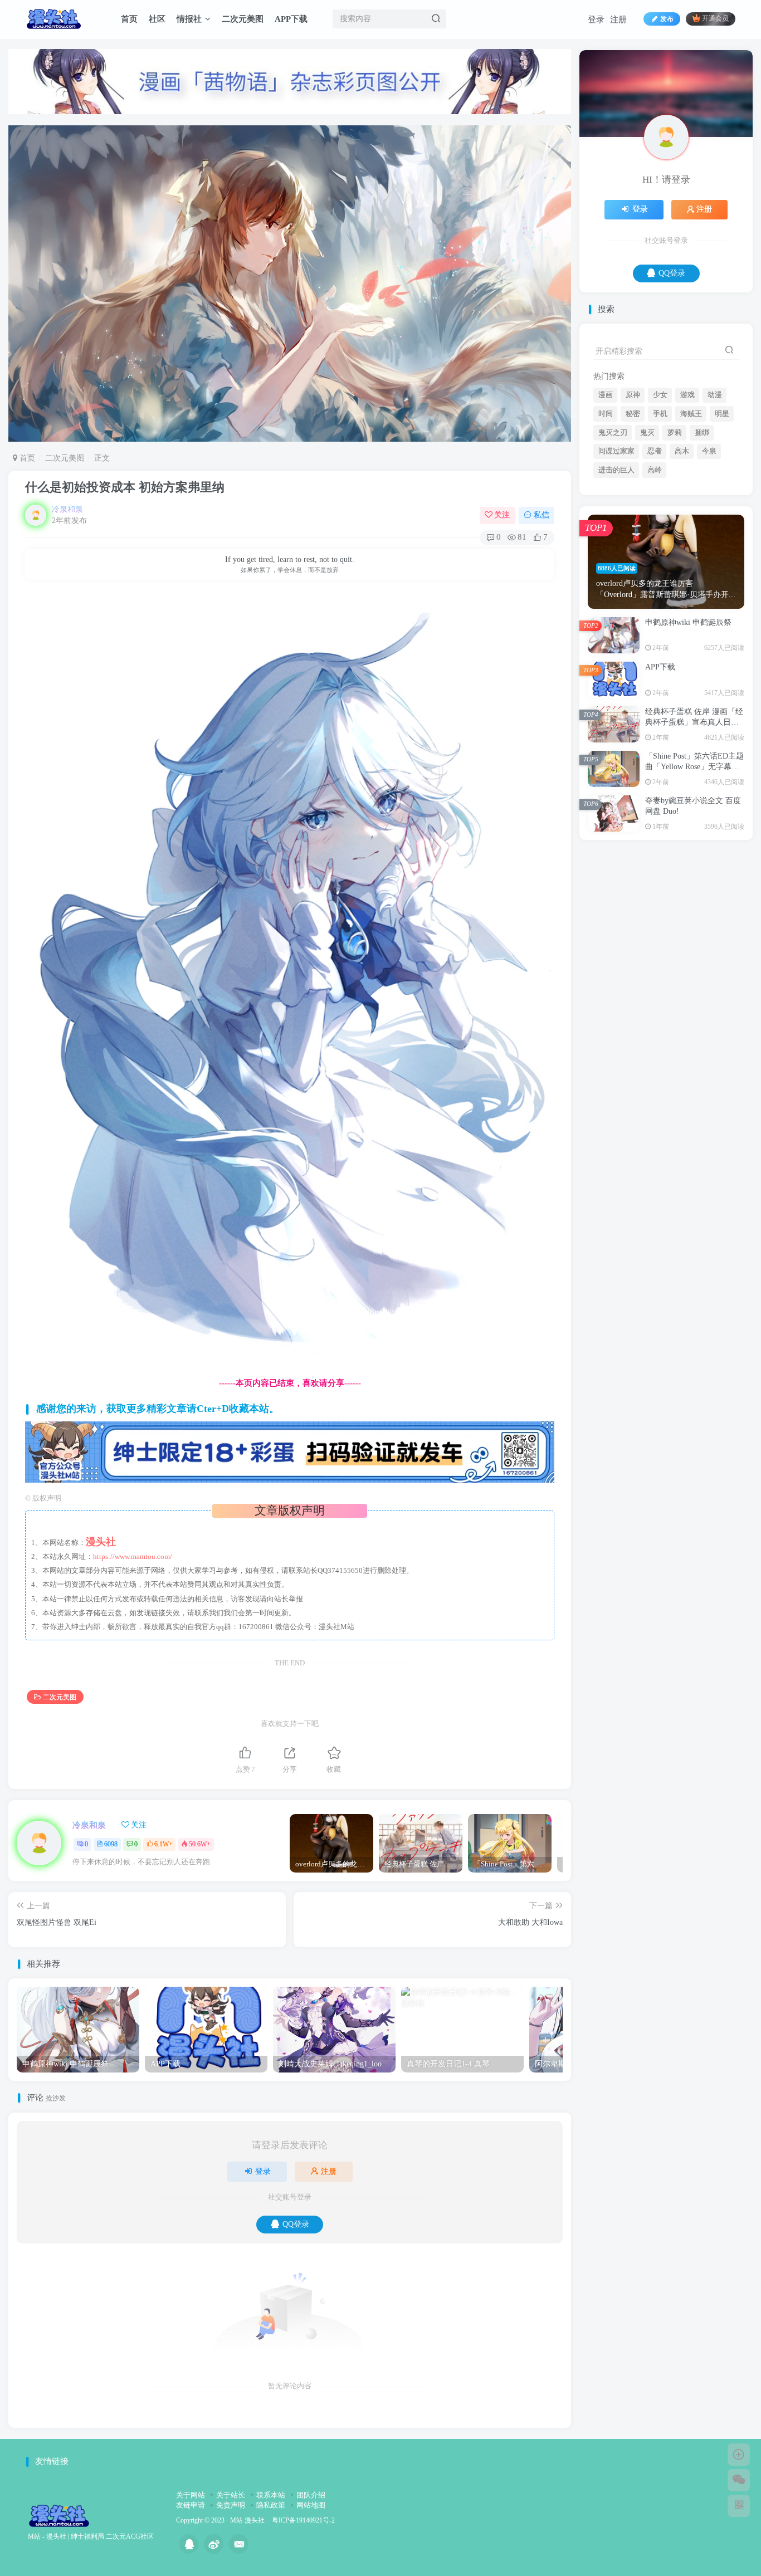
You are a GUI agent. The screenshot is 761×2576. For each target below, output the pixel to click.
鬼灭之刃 (613, 543)
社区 (157, 19)
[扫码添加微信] (739, 2480)
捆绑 (702, 543)
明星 (722, 524)
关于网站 (191, 2495)
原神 (633, 505)
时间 (606, 524)
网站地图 (311, 2505)
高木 (682, 561)
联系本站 (271, 2495)
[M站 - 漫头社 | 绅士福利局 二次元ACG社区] (59, 2515)
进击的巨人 (616, 580)
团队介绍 (311, 2495)
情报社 (189, 19)
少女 (660, 505)
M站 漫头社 (247, 2521)
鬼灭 (647, 543)
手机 (660, 524)
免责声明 (231, 2505)
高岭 (655, 580)
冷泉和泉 (67, 509)
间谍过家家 (616, 561)
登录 (596, 19)
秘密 (633, 524)
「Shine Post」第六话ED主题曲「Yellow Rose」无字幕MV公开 (694, 877)
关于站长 (231, 2495)
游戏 (687, 505)
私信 (542, 515)
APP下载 (291, 19)
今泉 (709, 561)
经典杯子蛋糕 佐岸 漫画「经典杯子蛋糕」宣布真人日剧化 (694, 833)
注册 (618, 19)
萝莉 (675, 543)
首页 (129, 19)
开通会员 (715, 19)
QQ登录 (296, 2224)
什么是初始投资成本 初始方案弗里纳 (125, 487)
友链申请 (191, 2505)
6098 (111, 1844)
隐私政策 (271, 2505)
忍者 (655, 561)
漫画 (606, 505)
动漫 (715, 505)
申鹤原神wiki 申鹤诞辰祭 (688, 733)
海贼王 (691, 524)
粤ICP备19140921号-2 (303, 2521)
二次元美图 (243, 19)
